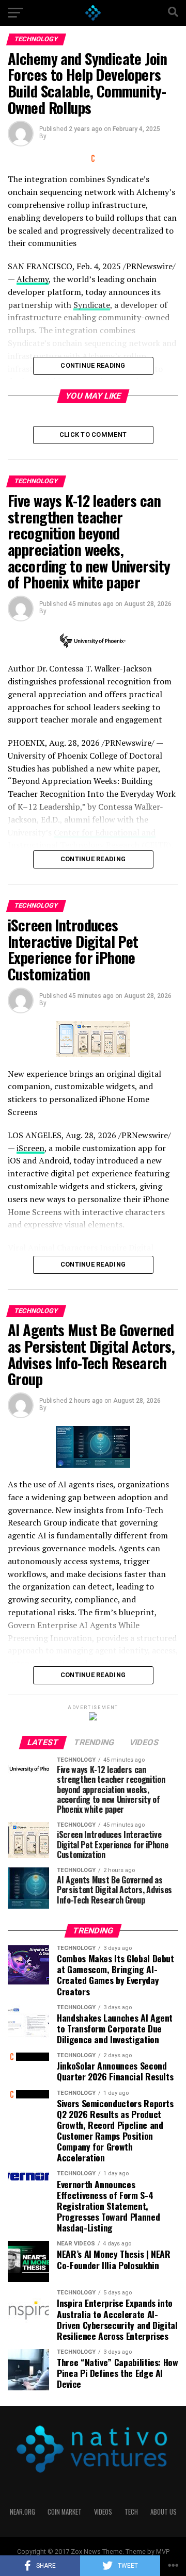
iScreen (30, 1148)
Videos (103, 2512)
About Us (164, 2512)
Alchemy (33, 279)
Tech (131, 2512)
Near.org (22, 2512)
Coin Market (65, 2512)
